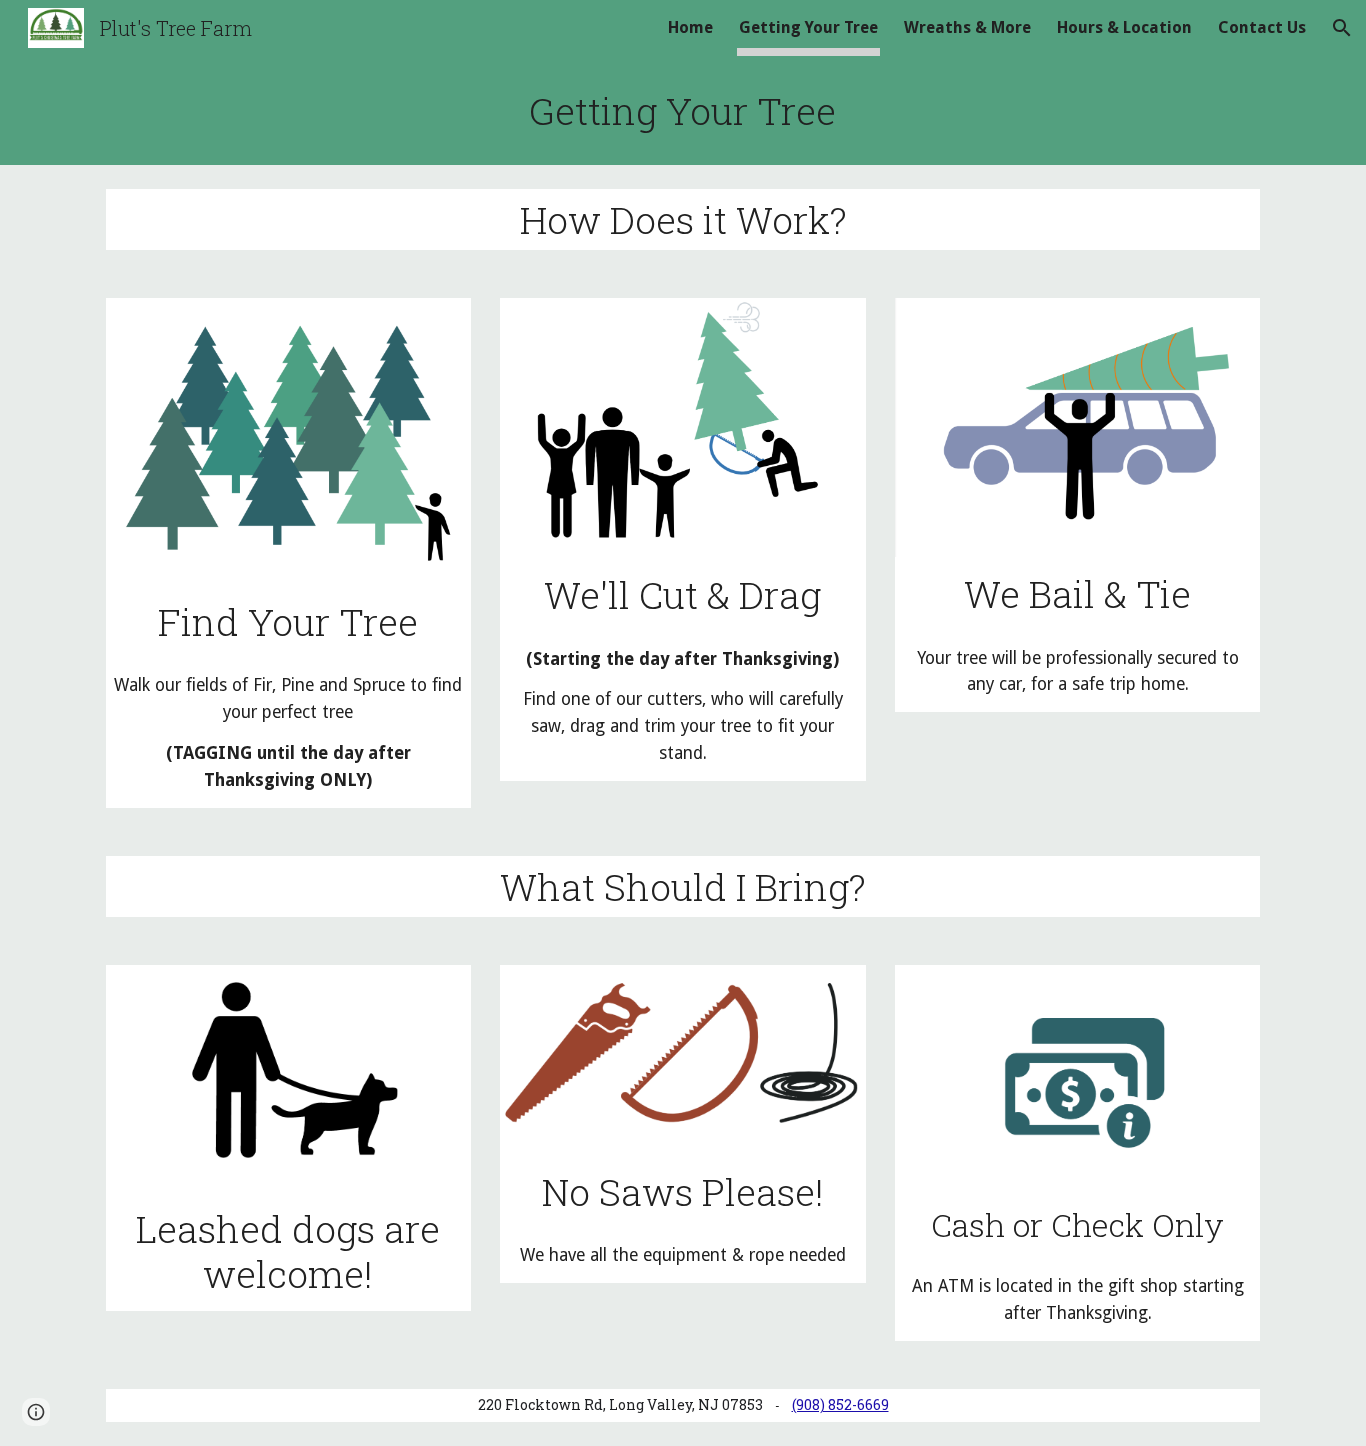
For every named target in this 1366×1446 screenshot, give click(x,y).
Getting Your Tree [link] (808, 27)
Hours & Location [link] (1124, 27)
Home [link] (690, 27)
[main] (683, 110)
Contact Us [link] (1262, 27)
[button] (1342, 28)
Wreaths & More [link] (967, 27)
